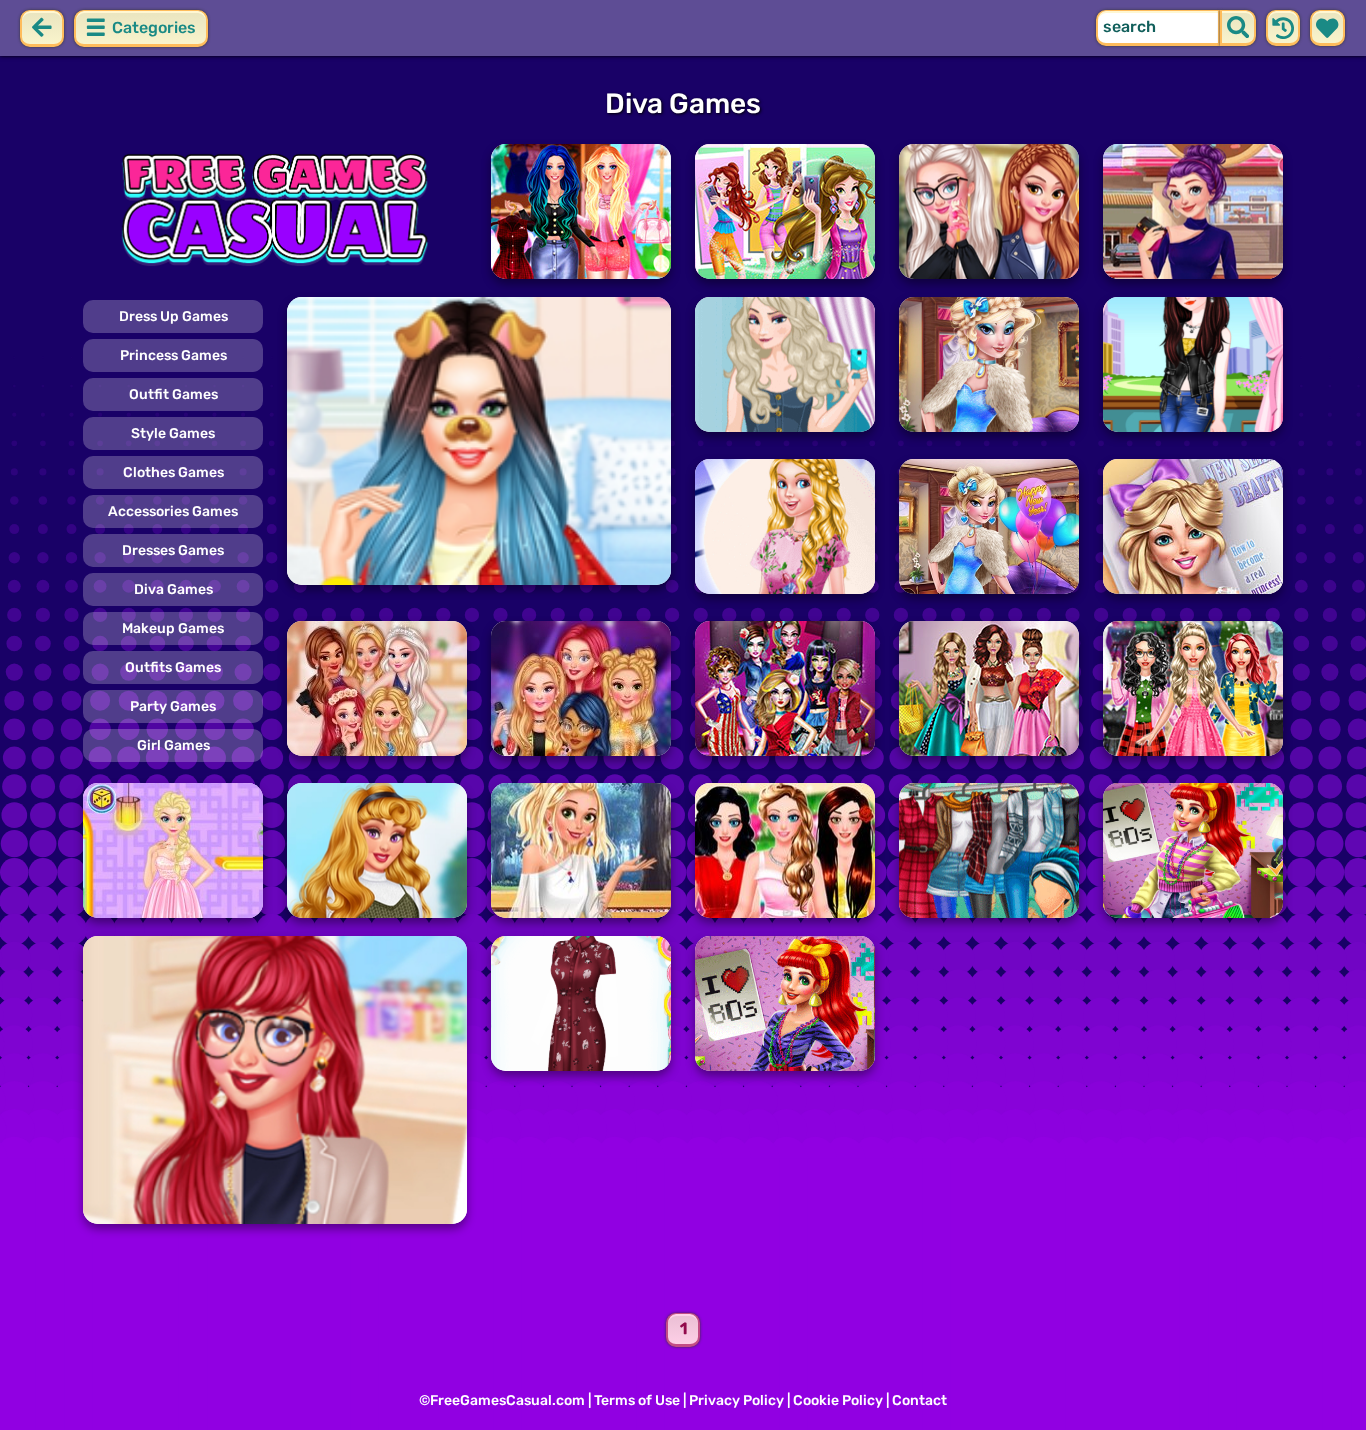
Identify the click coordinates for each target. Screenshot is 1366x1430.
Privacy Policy (736, 1400)
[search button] (1238, 28)
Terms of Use (637, 1400)
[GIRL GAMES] (275, 211)
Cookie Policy (838, 1400)
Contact (919, 1400)
